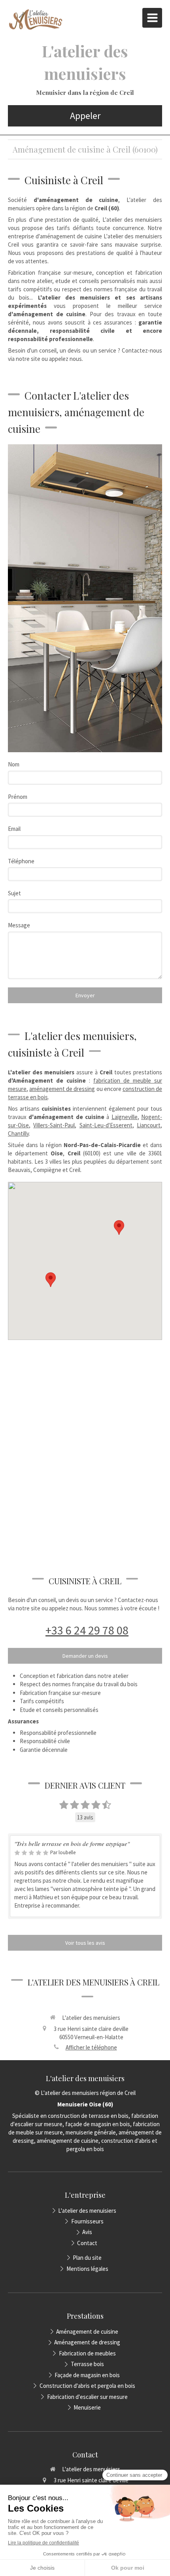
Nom (14, 764)
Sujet (14, 893)
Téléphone (21, 861)
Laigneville (125, 1117)
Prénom (18, 797)
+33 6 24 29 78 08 (87, 1630)
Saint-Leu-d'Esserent (106, 1125)
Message (19, 925)
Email (14, 829)
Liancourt (149, 1125)
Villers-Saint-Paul (54, 1125)
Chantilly (18, 1133)
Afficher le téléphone (91, 2047)
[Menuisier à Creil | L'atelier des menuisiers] (36, 20)
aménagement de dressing (62, 1089)
